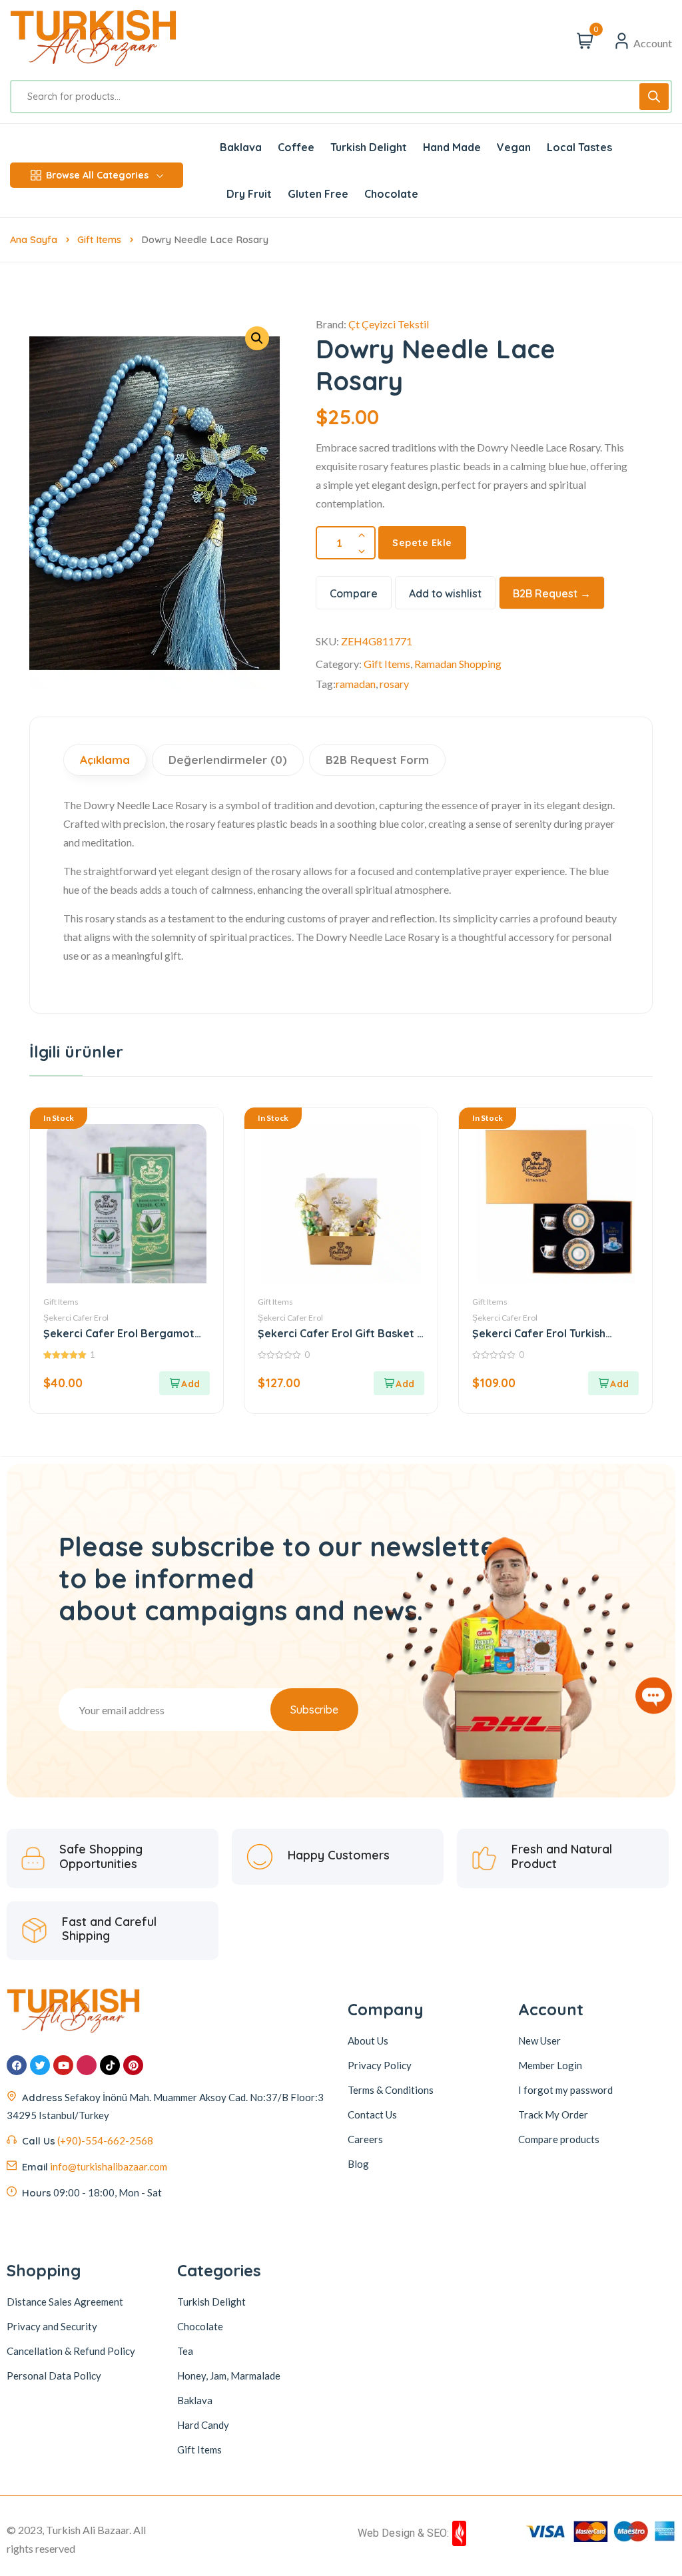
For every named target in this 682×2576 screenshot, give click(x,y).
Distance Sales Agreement (65, 2302)
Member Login (550, 2065)
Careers (365, 2139)
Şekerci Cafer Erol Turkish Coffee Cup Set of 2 (539, 1334)
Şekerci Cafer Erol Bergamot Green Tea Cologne (119, 1334)
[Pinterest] (133, 2065)
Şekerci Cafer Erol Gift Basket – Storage (340, 1334)
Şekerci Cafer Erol (76, 1318)
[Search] (654, 97)
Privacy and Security (52, 2326)
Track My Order (553, 2114)
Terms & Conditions (391, 2090)
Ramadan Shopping (458, 664)
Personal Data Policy (54, 2376)
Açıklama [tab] (105, 760)
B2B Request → (552, 593)
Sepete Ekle (422, 543)
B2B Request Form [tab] (377, 760)
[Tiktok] (110, 2065)
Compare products (559, 2139)
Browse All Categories (97, 175)
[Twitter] (40, 2065)
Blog (358, 2164)
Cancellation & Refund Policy (71, 2351)
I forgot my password (565, 2090)
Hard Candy (203, 2425)
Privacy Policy (380, 2065)
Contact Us (372, 2114)
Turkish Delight (211, 2302)
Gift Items (99, 239)
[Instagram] (87, 2065)
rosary (394, 684)
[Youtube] (63, 2065)
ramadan (356, 684)
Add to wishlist (445, 593)
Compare (354, 593)
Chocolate (200, 2326)
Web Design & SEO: (403, 2533)
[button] (184, 1383)
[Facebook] (17, 2065)
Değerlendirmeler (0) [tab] (228, 760)
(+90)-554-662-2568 (105, 2140)
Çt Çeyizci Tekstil (389, 324)
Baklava (195, 2400)
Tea (185, 2351)
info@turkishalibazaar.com (109, 2166)
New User (539, 2041)
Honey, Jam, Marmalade (229, 2376)
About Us (368, 2041)
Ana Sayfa (34, 239)
